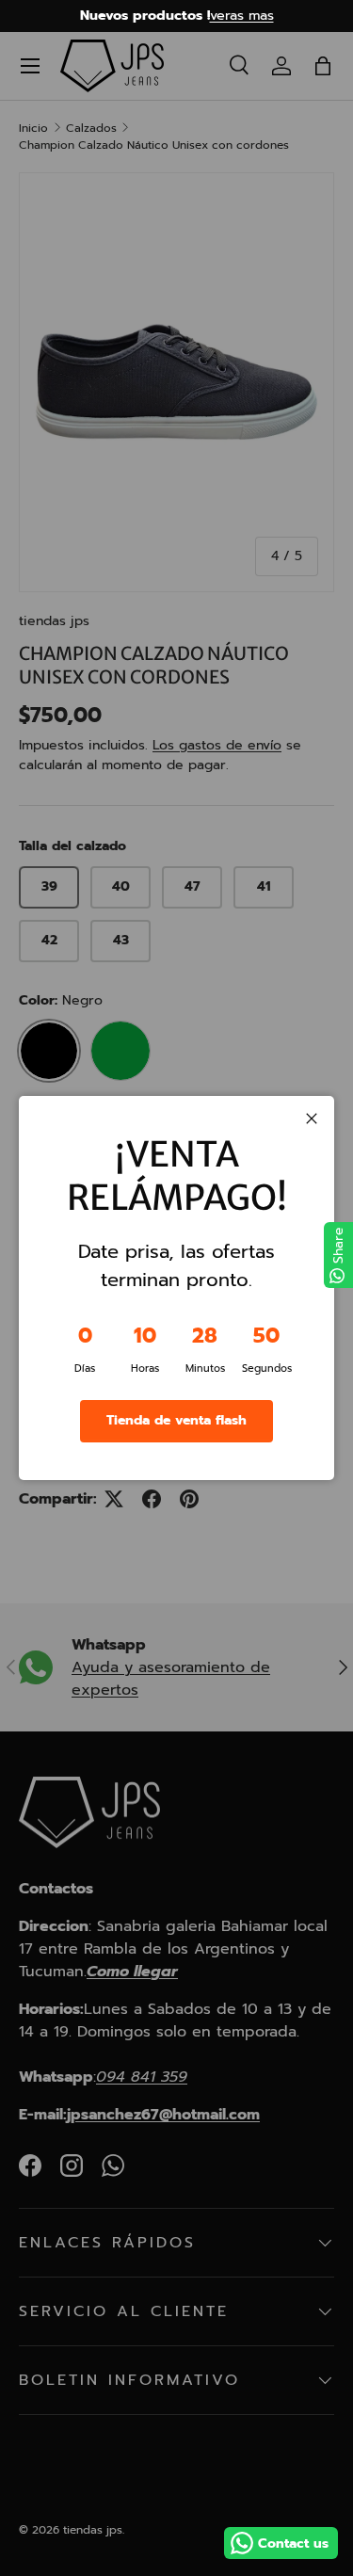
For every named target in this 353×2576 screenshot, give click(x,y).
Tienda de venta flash (176, 1420)
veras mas (242, 15)
